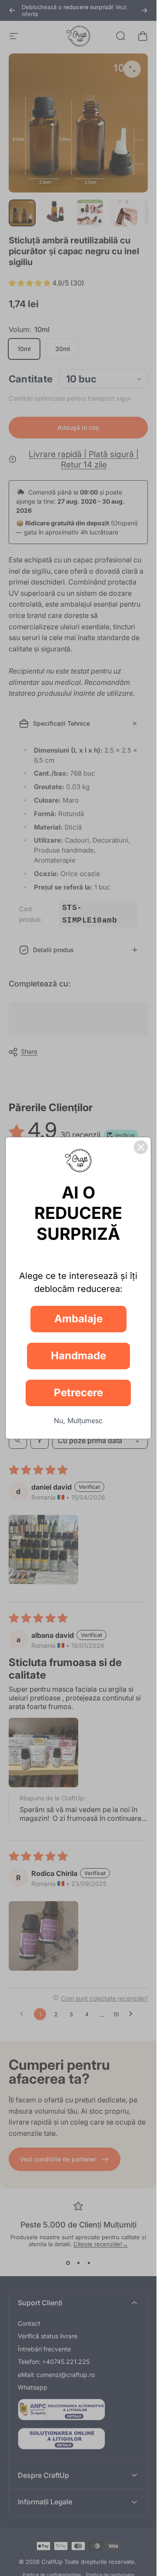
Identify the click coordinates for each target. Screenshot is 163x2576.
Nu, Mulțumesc (78, 1421)
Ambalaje (78, 1319)
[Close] (141, 1147)
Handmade (78, 1356)
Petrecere (78, 1393)
